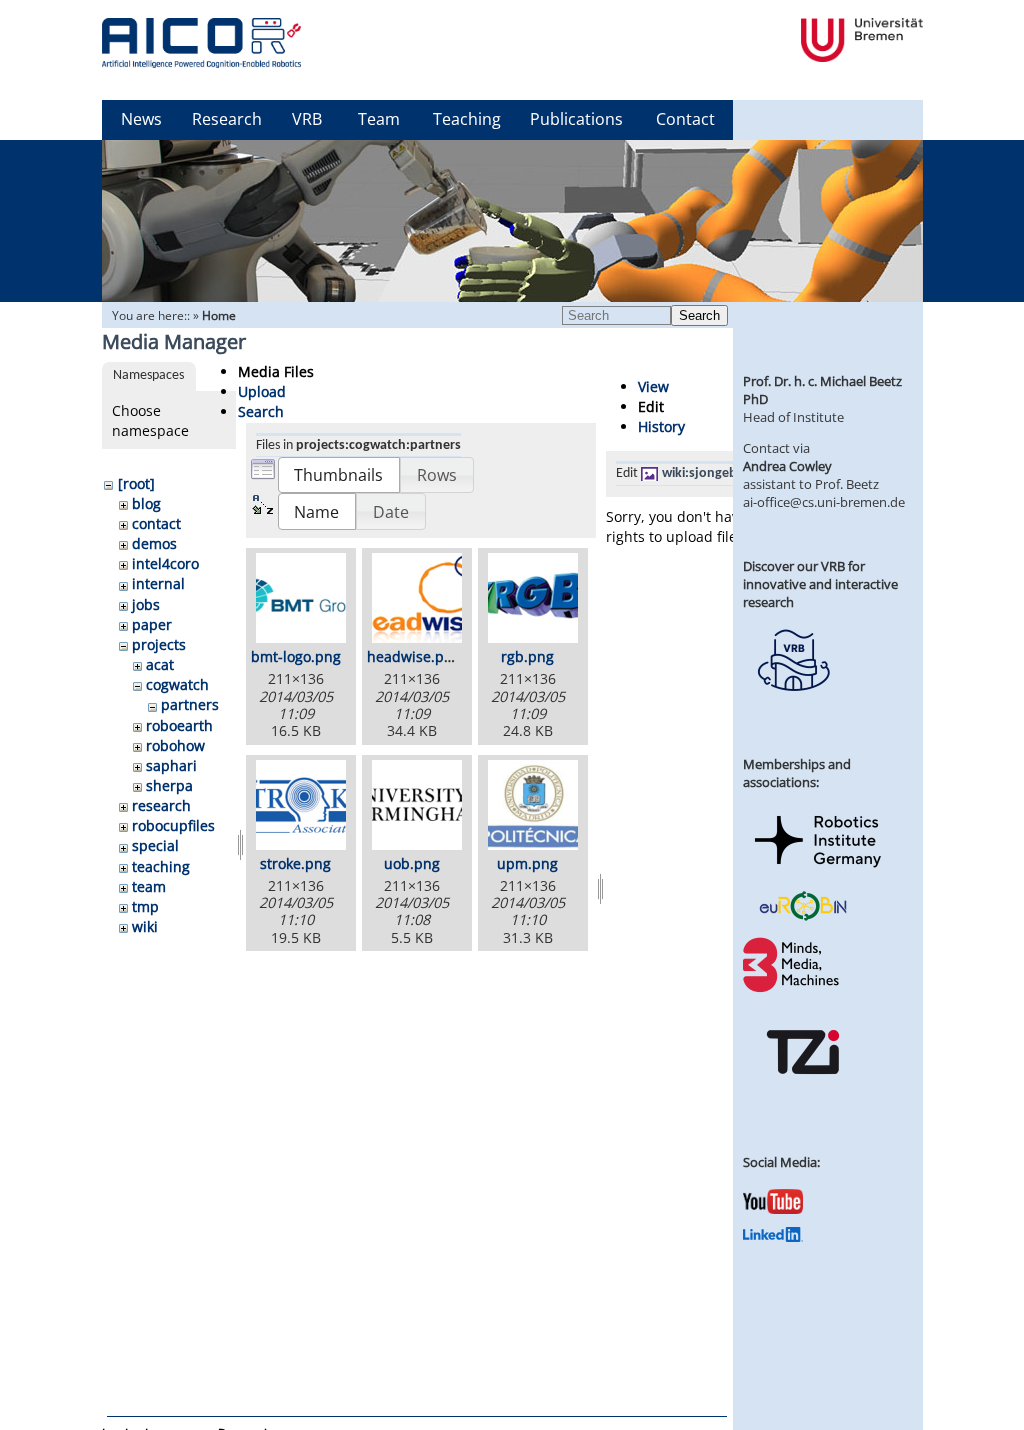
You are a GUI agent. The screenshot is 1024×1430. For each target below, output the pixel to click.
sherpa (169, 785)
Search (699, 315)
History (661, 426)
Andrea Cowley (787, 466)
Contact (685, 119)
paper (152, 624)
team (149, 886)
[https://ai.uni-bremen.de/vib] (793, 706)
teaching (161, 866)
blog (146, 503)
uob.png (412, 863)
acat (160, 664)
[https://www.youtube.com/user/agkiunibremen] (773, 1209)
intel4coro (165, 563)
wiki (145, 926)
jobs (146, 604)
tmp (145, 906)
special (155, 845)
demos (154, 543)
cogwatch (177, 684)
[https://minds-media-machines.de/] (793, 989)
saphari (171, 765)
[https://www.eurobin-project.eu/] (803, 918)
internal (158, 583)
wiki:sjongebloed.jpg (724, 473)
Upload (262, 391)
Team (379, 119)
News (141, 119)
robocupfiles (173, 825)
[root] (136, 483)
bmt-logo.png (296, 656)
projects (159, 644)
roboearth (179, 725)
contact (156, 523)
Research (227, 119)
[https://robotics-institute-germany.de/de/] (818, 871)
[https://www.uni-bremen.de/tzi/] (803, 1092)
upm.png (527, 863)
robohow (175, 745)
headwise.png (414, 656)
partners (190, 704)
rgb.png (527, 656)
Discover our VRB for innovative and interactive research (820, 584)
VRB (307, 119)
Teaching (467, 119)
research (161, 805)
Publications (576, 119)
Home (219, 315)
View (653, 386)
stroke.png (295, 863)
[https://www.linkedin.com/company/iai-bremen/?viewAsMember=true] (773, 1237)
